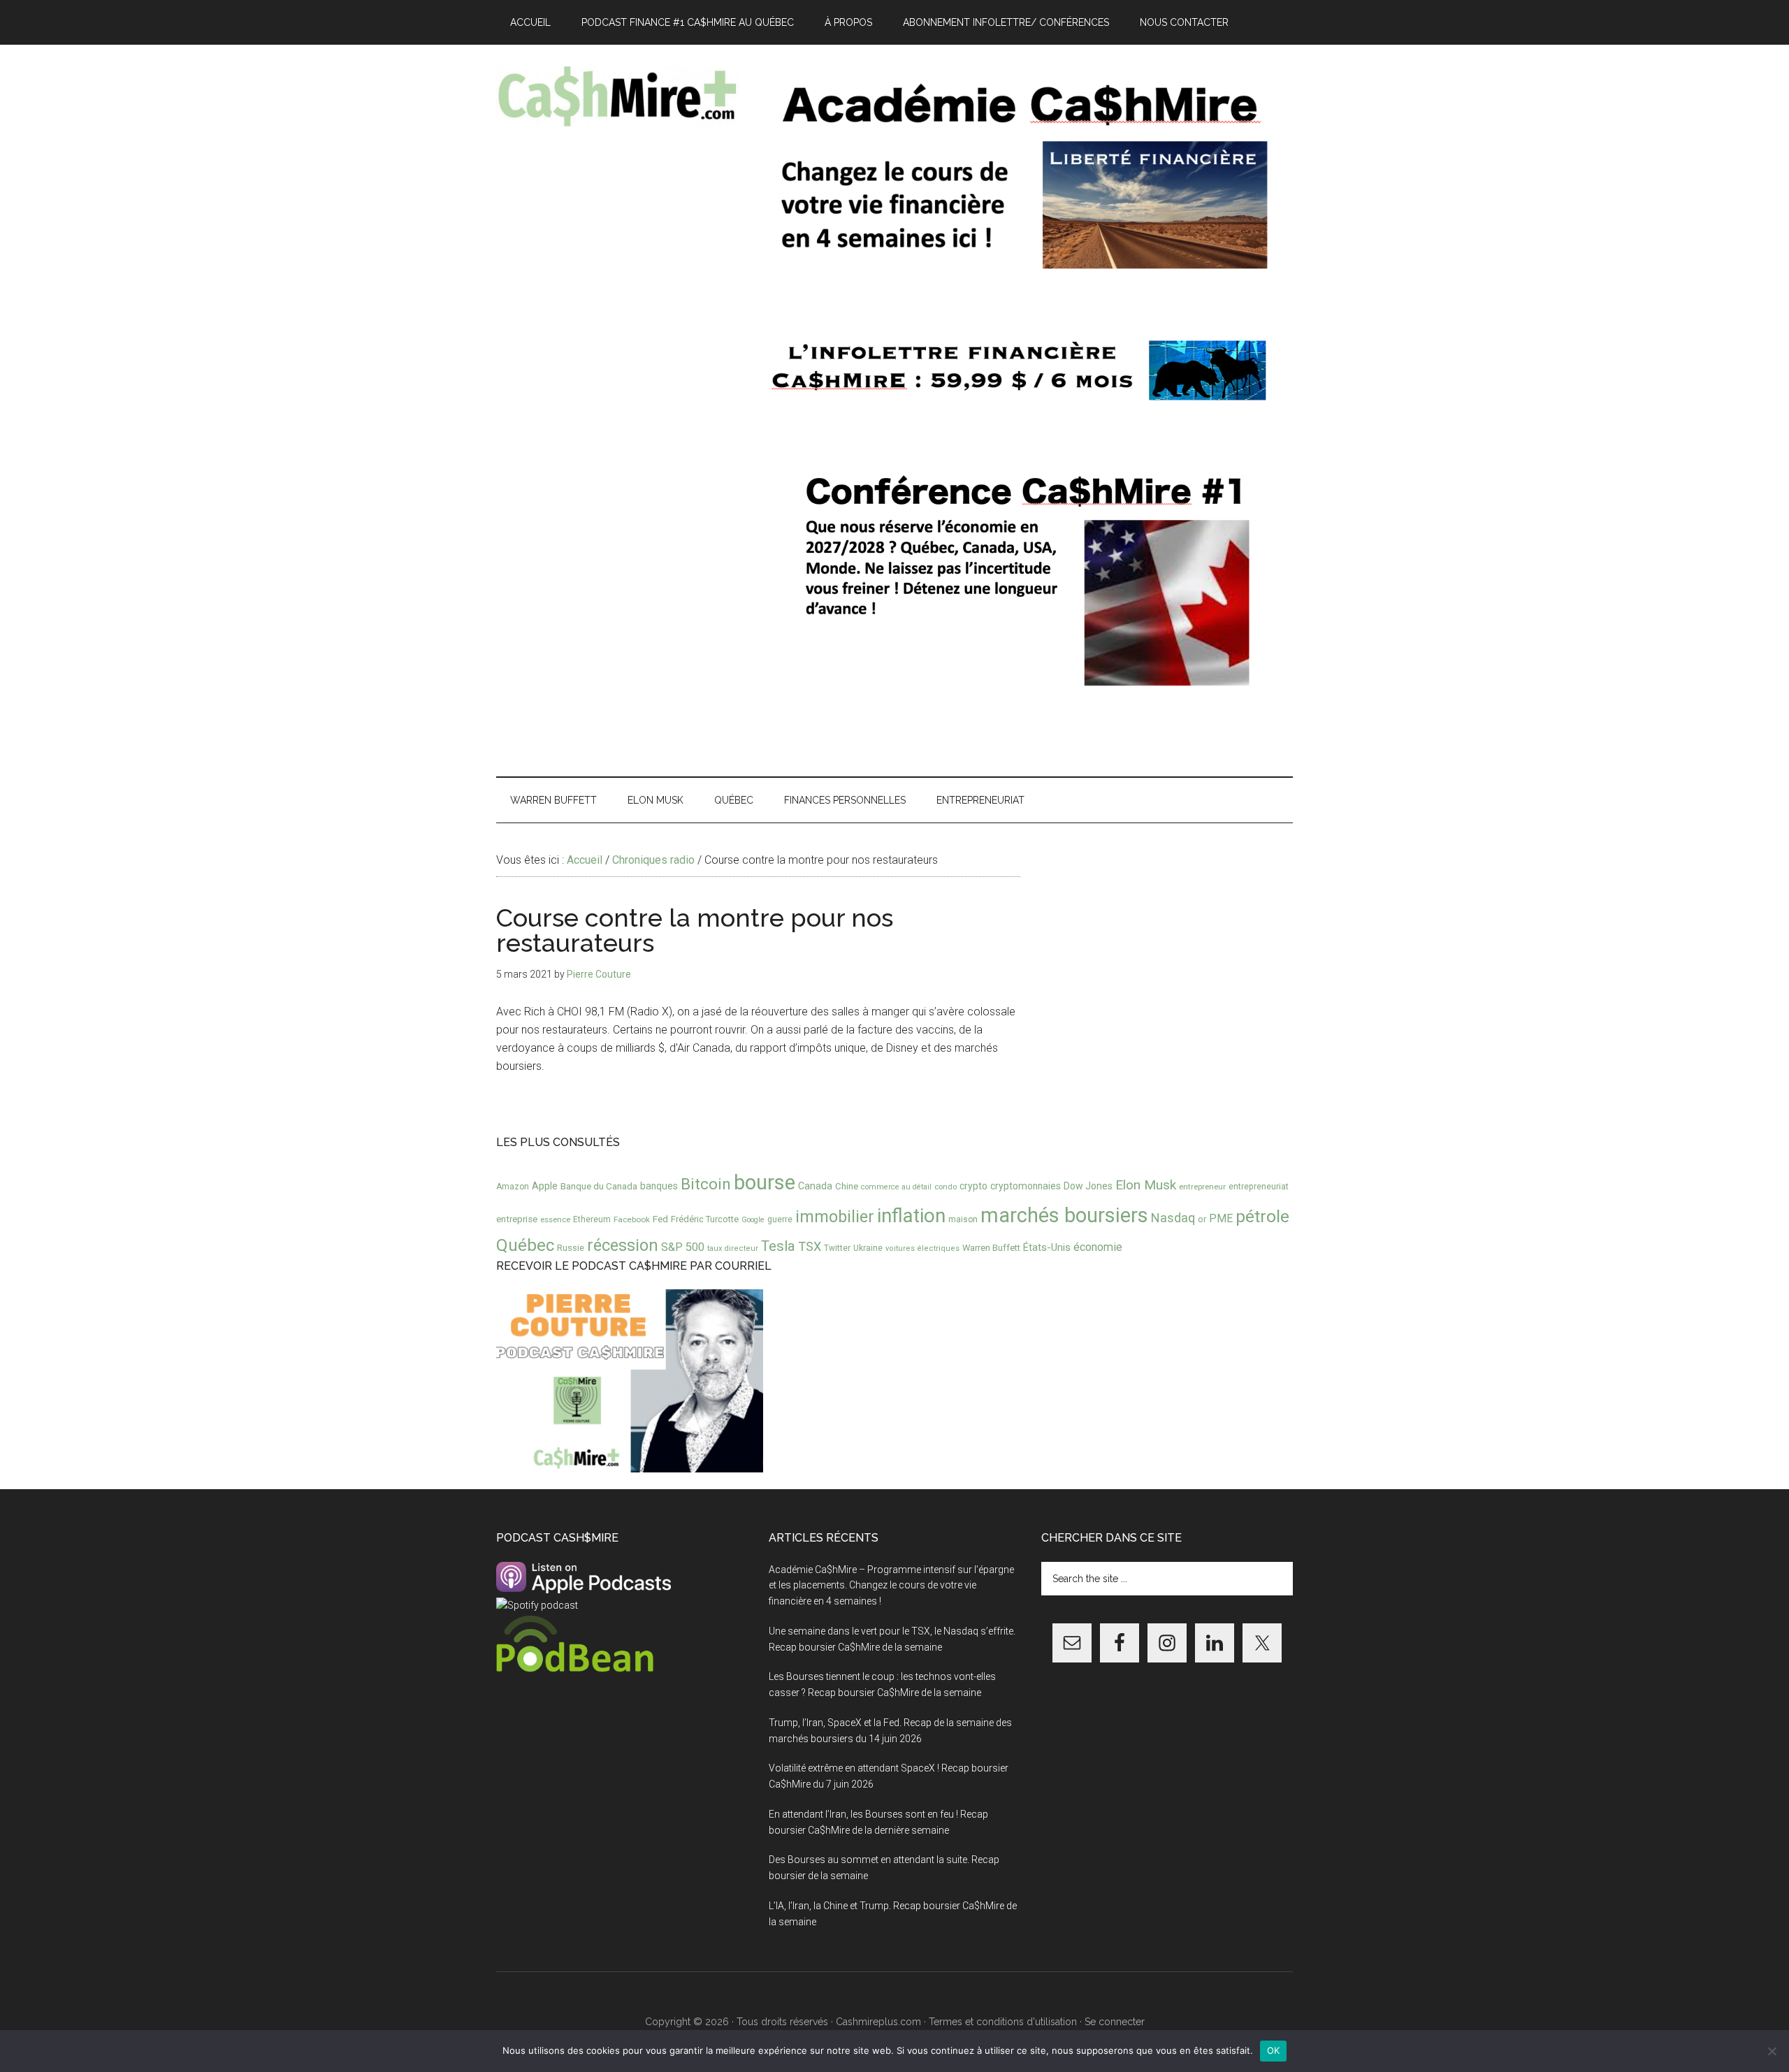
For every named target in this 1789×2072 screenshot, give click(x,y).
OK (1274, 2050)
